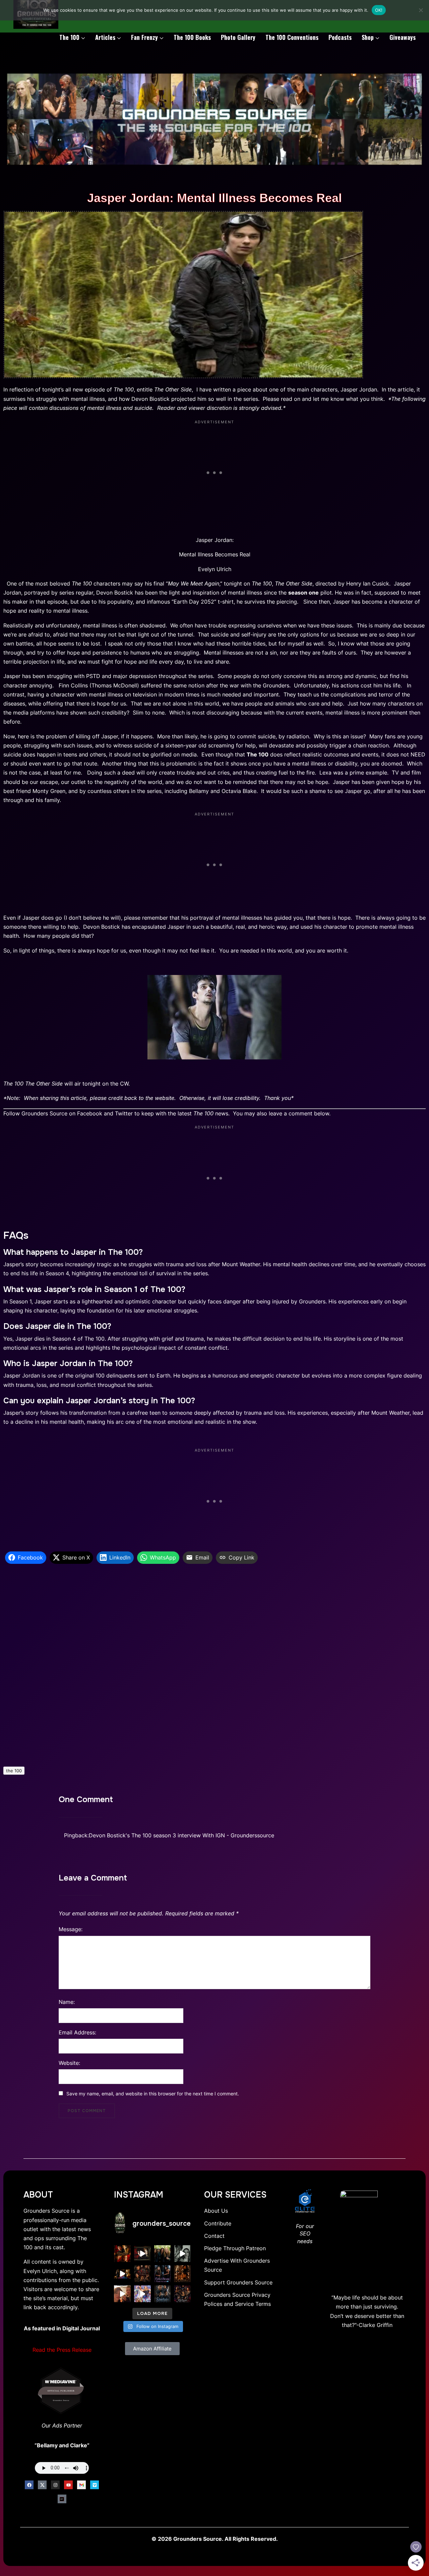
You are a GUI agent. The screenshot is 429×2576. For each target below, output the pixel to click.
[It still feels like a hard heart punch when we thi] (142, 2274)
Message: (71, 1929)
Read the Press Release (62, 2350)
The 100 (69, 37)
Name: (67, 2002)
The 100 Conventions (292, 37)
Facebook (90, 1113)
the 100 (14, 1771)
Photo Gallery (238, 37)
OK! (379, 10)
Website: (69, 2063)
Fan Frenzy (144, 37)
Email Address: (77, 2032)
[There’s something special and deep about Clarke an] (182, 2274)
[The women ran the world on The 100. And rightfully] (182, 2294)
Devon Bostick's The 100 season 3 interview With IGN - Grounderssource (181, 1835)
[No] (421, 10)
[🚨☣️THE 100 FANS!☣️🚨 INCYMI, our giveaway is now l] (163, 2254)
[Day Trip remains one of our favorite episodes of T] (122, 2254)
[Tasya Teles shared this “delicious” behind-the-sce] (122, 2294)
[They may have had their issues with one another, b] (163, 2274)
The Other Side (173, 389)
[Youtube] (68, 2485)
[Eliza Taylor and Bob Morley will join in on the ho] (182, 2254)
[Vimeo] (95, 2485)
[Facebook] (29, 2485)
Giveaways (403, 37)
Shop (368, 37)
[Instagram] (55, 2485)
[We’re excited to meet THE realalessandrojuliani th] (163, 2294)
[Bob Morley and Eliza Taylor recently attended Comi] (142, 2294)
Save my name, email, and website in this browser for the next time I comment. (153, 2094)
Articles (105, 37)
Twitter (124, 1113)
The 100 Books (192, 37)
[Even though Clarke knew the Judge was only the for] (122, 2274)
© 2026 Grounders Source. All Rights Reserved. (215, 2539)
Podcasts (340, 37)
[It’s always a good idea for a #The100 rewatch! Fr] (142, 2254)
